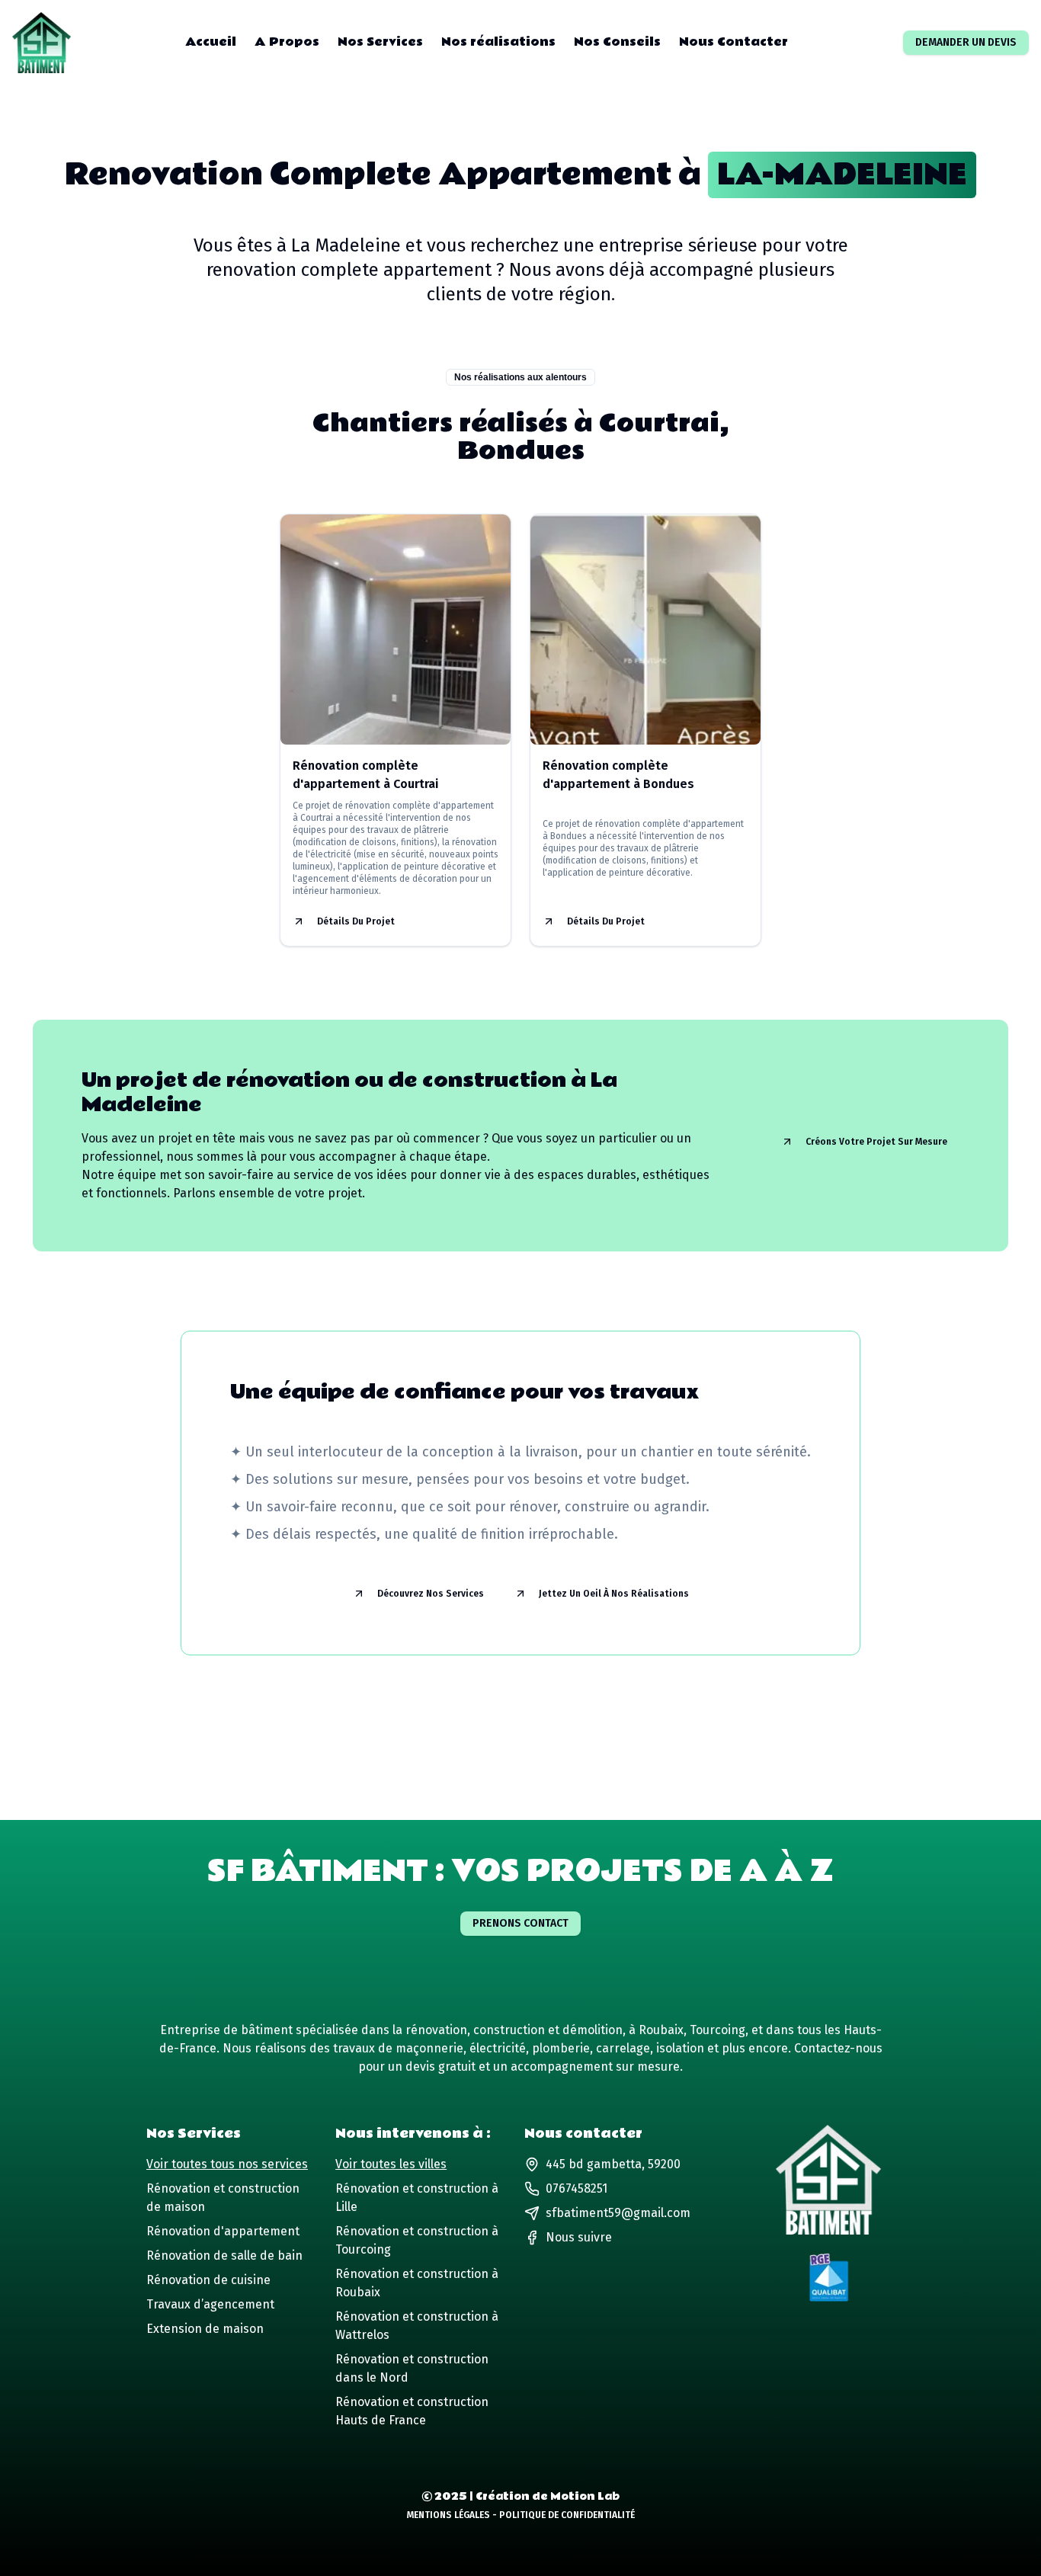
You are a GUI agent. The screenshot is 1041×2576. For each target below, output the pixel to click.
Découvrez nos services (431, 1594)
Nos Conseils (617, 43)
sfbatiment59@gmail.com (618, 2213)
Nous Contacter (734, 43)
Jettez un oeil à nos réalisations (614, 1594)
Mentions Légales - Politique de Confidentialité (521, 2515)
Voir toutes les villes (391, 2164)
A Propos (287, 43)
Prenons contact (520, 1923)
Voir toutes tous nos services (227, 2164)
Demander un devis (966, 42)
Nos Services (380, 43)
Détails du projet (356, 921)
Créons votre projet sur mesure (876, 1142)
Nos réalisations (498, 43)
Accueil (211, 43)
